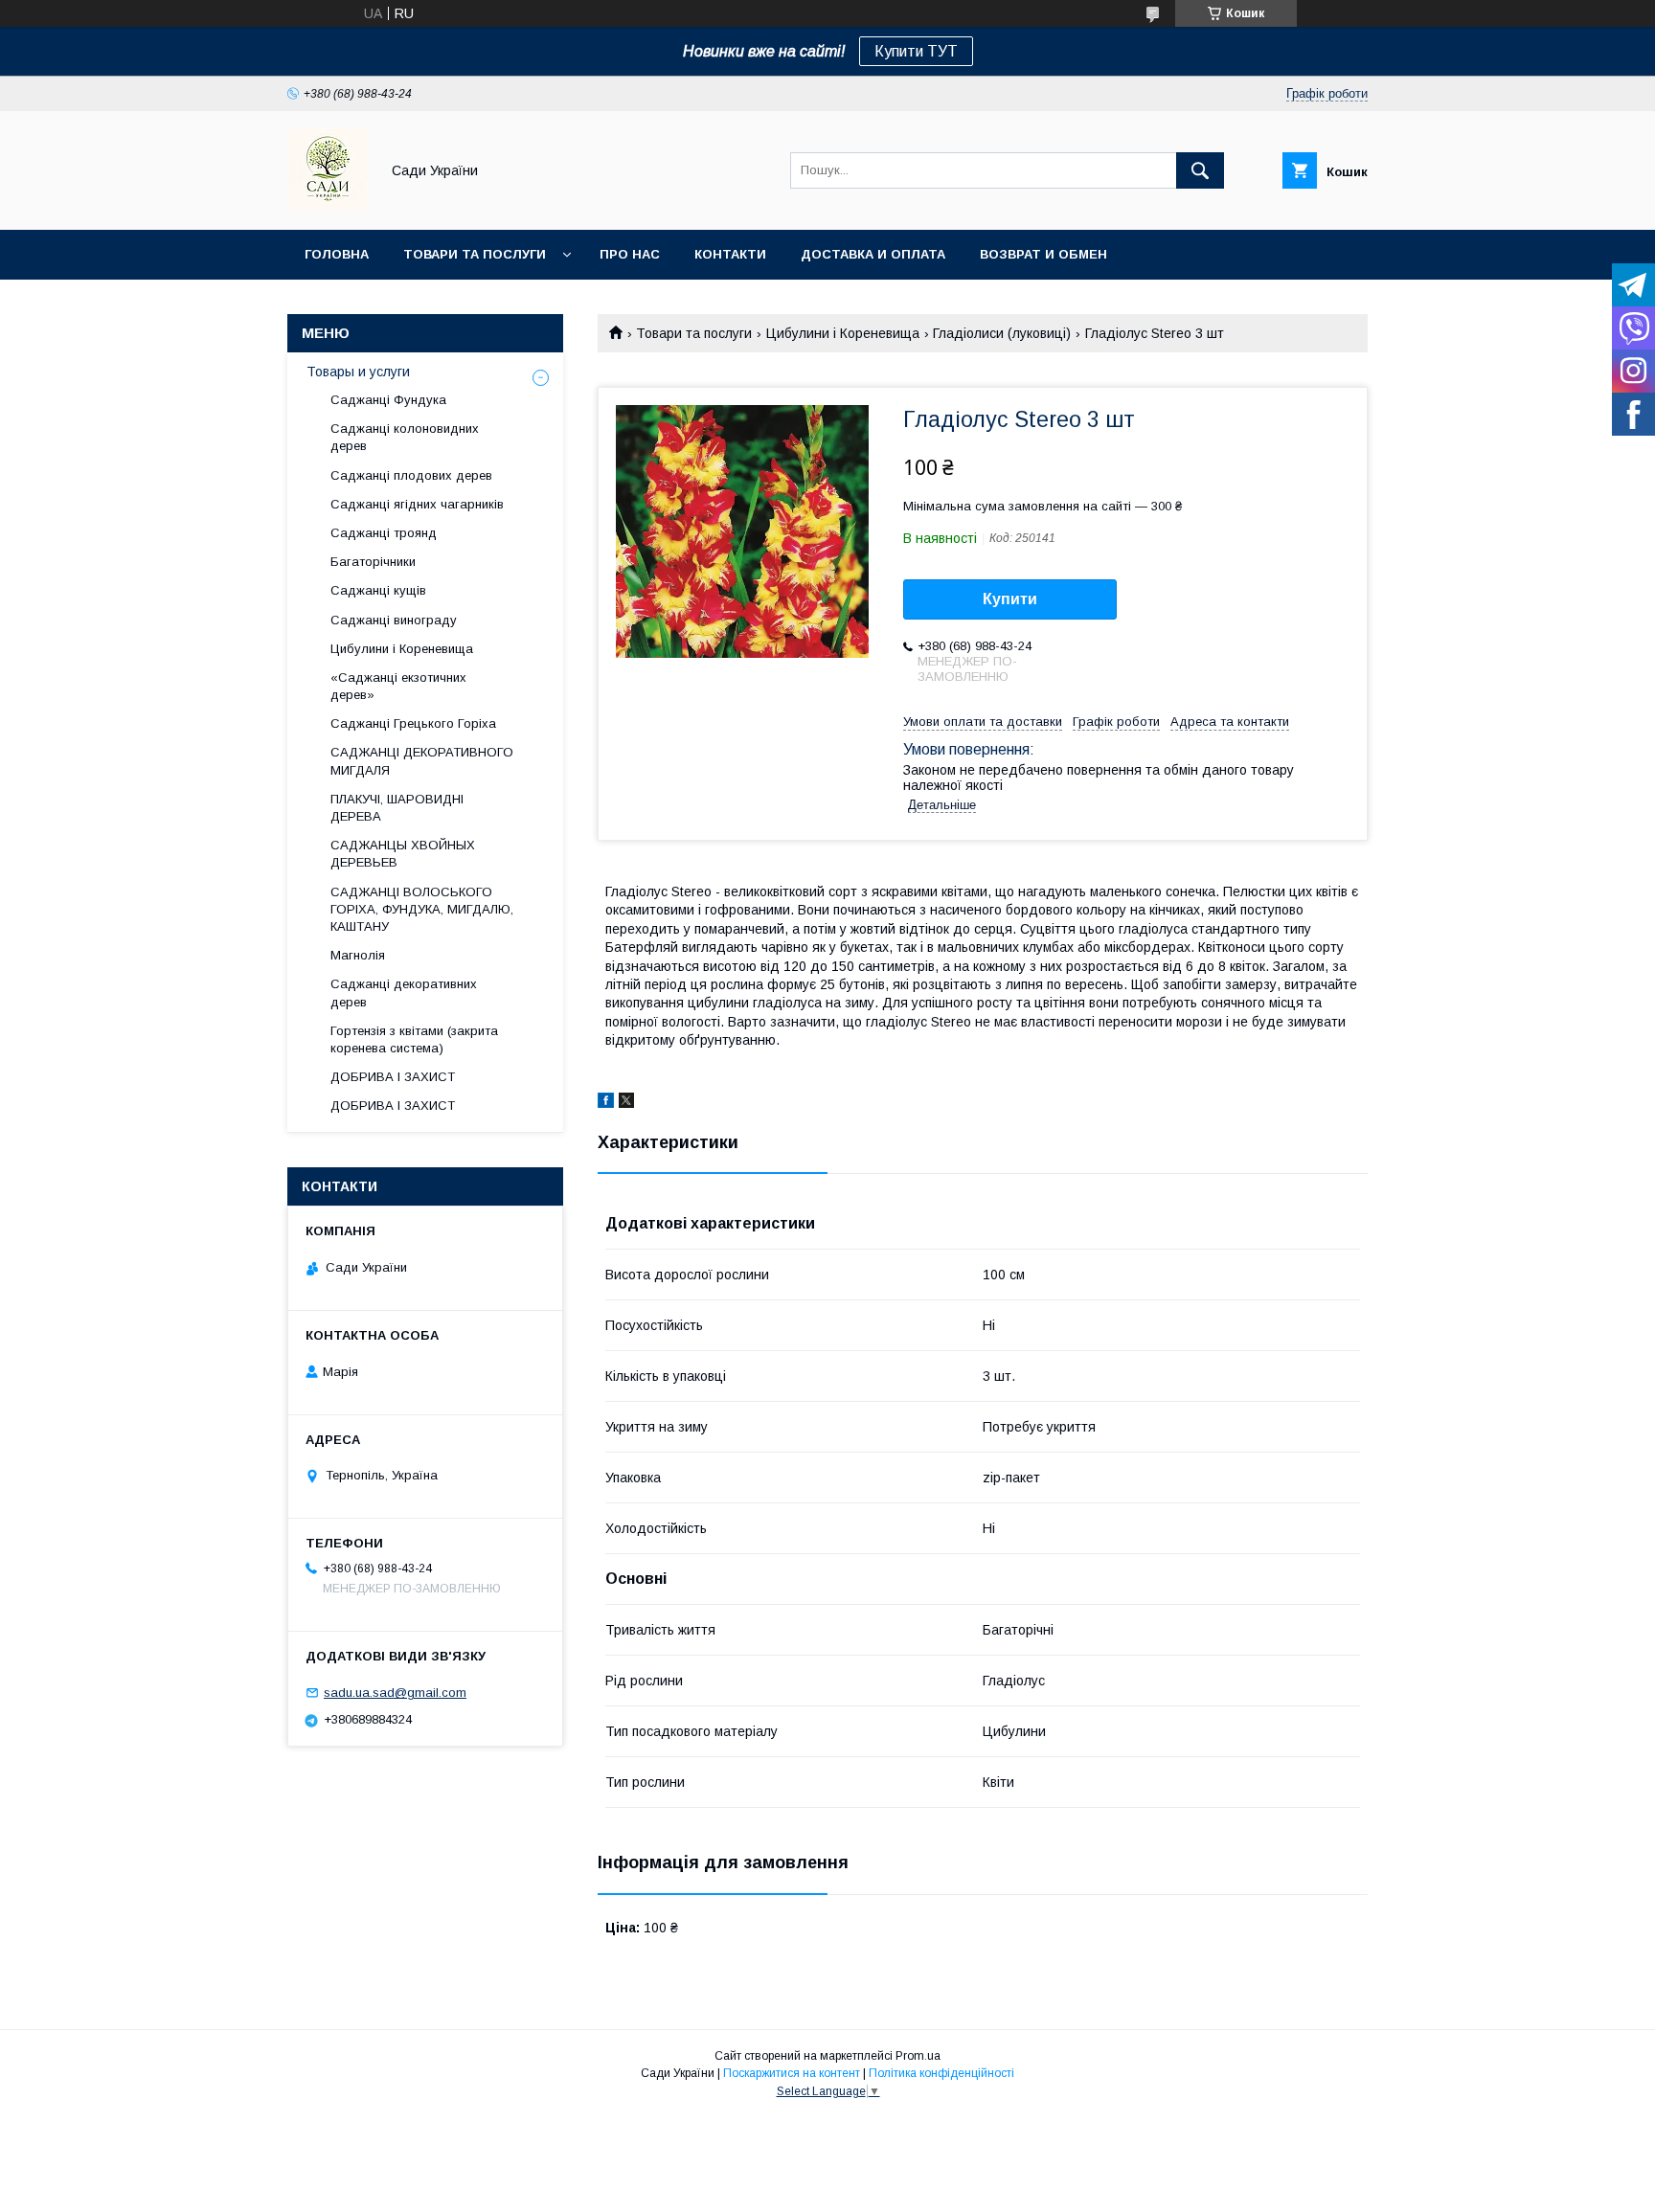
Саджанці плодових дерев (411, 475)
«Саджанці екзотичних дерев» (398, 686)
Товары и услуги (358, 372)
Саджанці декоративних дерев (404, 993)
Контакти (730, 254)
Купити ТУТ (916, 51)
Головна (337, 254)
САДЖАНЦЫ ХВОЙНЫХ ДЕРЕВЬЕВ (403, 854)
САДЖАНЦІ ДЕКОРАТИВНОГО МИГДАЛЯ (422, 761)
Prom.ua (918, 2056)
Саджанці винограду (394, 620)
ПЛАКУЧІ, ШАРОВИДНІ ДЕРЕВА (397, 808)
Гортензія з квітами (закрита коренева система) (414, 1039)
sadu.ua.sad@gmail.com (395, 1693)
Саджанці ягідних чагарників (417, 504)
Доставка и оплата (873, 254)
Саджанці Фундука (388, 400)
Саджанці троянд (384, 533)
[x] (626, 1103)
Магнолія (358, 955)
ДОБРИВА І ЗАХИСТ (393, 1077)
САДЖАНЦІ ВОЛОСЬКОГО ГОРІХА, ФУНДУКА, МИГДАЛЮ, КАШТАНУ (422, 909)
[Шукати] (1200, 170)
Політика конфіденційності (941, 2073)
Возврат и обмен (1043, 254)
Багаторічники (373, 562)
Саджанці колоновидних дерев (405, 437)
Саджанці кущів (378, 590)
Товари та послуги (475, 254)
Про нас (630, 254)
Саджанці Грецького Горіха (413, 723)
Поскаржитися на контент (792, 2073)
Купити (1010, 599)
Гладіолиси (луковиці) (1002, 333)
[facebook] (606, 1103)
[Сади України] (328, 205)
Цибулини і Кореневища (843, 333)
